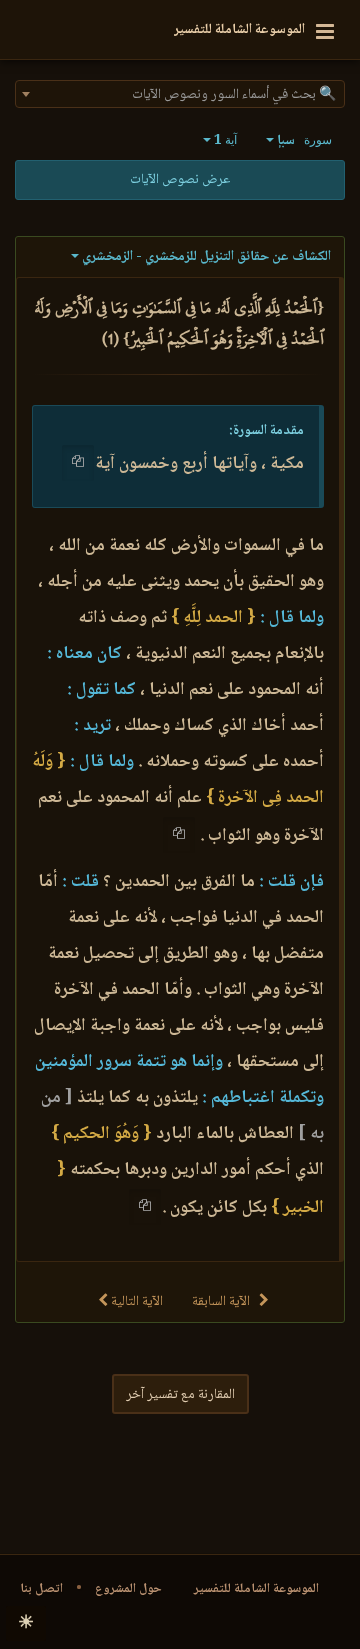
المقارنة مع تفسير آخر (180, 1395)
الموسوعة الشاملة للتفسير (256, 1589)
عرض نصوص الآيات (180, 180)
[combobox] (180, 94)
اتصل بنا (41, 1589)
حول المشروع (128, 1589)
